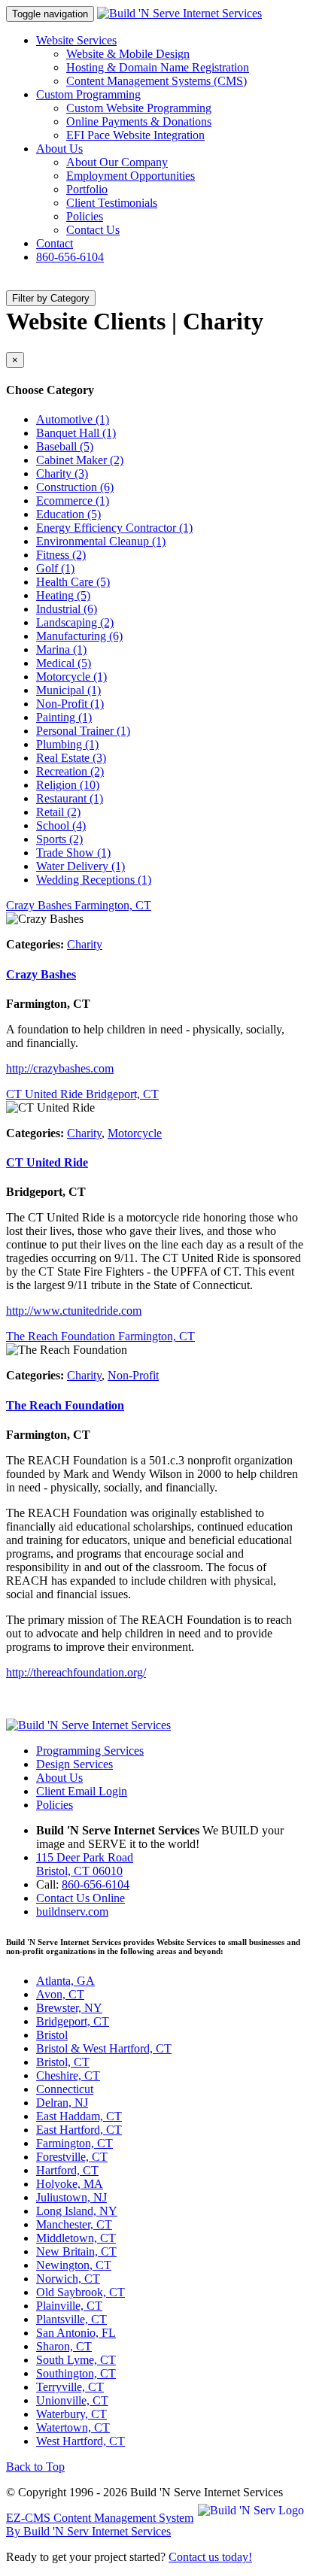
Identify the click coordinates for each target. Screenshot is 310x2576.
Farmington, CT (74, 2143)
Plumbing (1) (67, 744)
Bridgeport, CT (73, 2021)
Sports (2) (59, 839)
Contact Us (93, 230)
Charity (85, 944)
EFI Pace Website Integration (135, 135)
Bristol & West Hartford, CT (104, 2048)
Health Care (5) (73, 582)
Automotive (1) (73, 419)
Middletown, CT (76, 2238)
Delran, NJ (62, 2103)
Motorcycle (135, 1133)
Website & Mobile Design (128, 54)
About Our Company (117, 162)
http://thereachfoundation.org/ (76, 1672)
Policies (85, 216)
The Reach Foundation (65, 1405)
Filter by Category (51, 298)
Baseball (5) (65, 446)
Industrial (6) (67, 609)
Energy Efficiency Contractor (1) (114, 528)
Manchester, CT (74, 2224)
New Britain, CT (76, 2251)
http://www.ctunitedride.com (74, 1311)
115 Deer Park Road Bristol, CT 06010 (85, 1864)
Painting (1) (64, 717)
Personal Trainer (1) (83, 731)
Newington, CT (74, 2265)
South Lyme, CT (76, 2360)
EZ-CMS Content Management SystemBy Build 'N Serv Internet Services (100, 2524)
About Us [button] (59, 149)
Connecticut (65, 2089)
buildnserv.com (72, 1912)
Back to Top (35, 2467)
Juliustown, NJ (71, 2197)
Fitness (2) (61, 555)
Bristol (52, 2035)
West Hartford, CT (81, 2441)
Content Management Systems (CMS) (157, 81)
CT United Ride (47, 1162)
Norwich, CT (68, 2279)
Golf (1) (55, 568)
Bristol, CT (63, 2062)
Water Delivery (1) (81, 866)
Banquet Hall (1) (76, 433)
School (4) (61, 825)
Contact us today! (210, 2557)
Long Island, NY (77, 2211)
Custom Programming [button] (88, 94)
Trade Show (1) (73, 853)
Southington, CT (76, 2373)
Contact (55, 243)
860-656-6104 (70, 257)
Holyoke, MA (70, 2184)
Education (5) (68, 514)
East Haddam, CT (79, 2116)
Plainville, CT (69, 2306)
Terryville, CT (70, 2387)
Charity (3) (62, 473)
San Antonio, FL (76, 2333)
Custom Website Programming (139, 108)
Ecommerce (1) (73, 501)
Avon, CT (60, 1994)
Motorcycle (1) (71, 677)
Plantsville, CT (71, 2319)
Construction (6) (75, 487)
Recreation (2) (70, 771)
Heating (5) (63, 595)
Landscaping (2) (75, 622)
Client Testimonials (112, 203)
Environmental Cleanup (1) (101, 541)
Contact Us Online (81, 1898)
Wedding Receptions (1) (94, 880)
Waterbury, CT (71, 2414)
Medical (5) (64, 663)
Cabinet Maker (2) (80, 460)
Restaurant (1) (70, 798)
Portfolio (87, 189)
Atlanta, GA (65, 1981)
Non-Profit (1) (70, 704)
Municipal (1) (68, 690)
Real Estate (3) (71, 758)
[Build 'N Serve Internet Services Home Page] (88, 1725)
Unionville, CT (72, 2400)
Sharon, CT (64, 2346)
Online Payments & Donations (139, 121)
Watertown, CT (73, 2427)
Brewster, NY (69, 2008)
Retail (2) (58, 812)
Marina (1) (61, 649)
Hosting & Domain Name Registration (158, 67)
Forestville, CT (72, 2157)
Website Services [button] (76, 40)
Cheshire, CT (68, 2075)
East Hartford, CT (79, 2130)
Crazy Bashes (41, 974)
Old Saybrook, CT (81, 2292)
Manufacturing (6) (79, 636)
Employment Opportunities (131, 176)
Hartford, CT (67, 2170)
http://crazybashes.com (60, 1068)
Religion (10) (68, 785)
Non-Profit (133, 1375)
